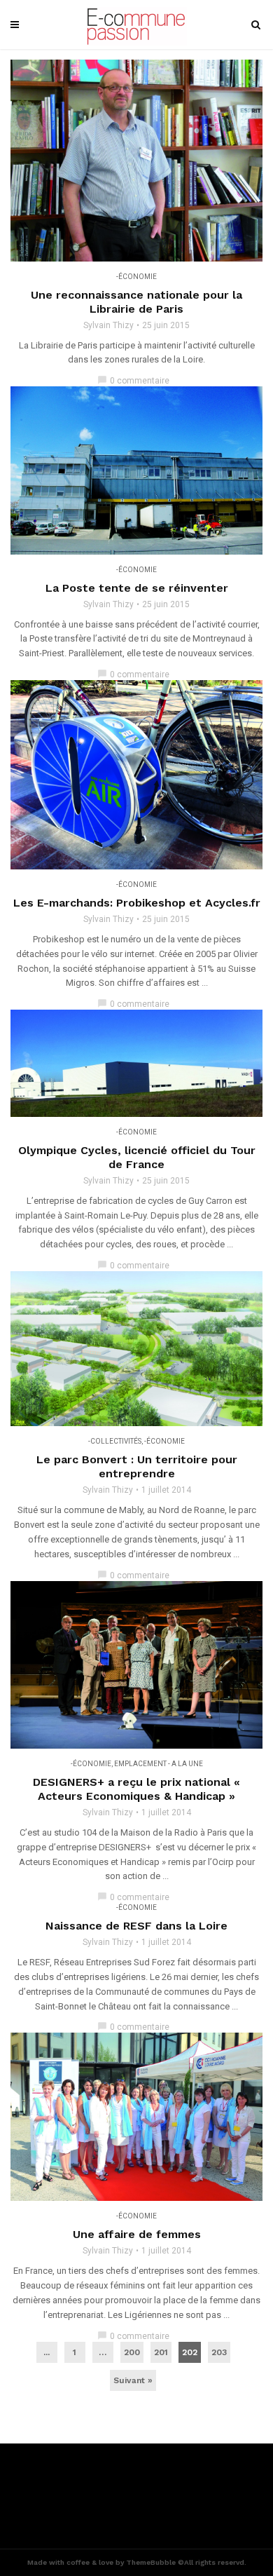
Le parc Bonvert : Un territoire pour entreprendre (137, 1466)
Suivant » (133, 2380)
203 (219, 2352)
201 (161, 2352)
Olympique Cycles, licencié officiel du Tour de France (137, 1157)
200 (132, 2352)
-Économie (136, 277)
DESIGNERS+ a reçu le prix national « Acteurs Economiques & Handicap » (136, 1789)
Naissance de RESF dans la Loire (136, 1926)
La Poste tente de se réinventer (137, 588)
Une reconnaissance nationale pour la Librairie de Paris (136, 302)
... (47, 2352)
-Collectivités (115, 1441)
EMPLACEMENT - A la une (159, 1764)
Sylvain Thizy (108, 325)
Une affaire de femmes (137, 2234)
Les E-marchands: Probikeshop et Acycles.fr (137, 903)
